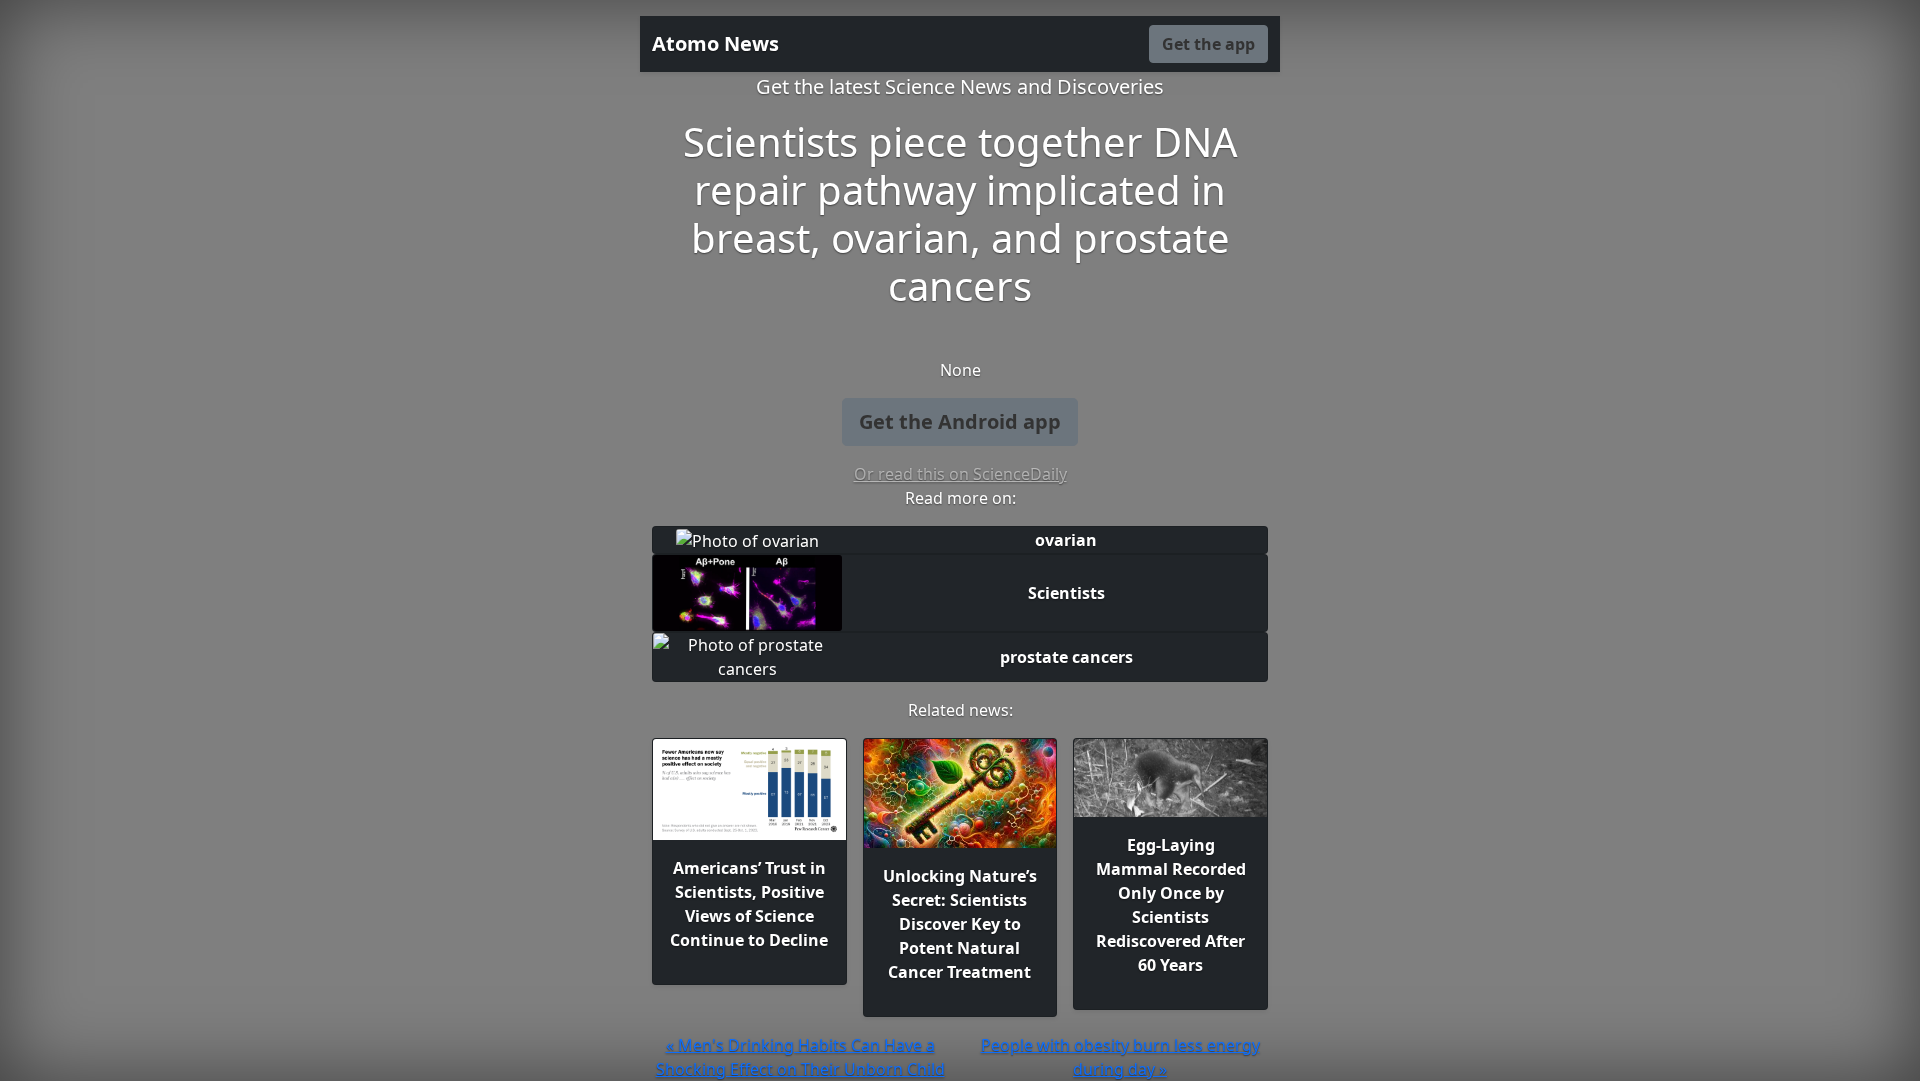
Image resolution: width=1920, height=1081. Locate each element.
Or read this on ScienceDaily (960, 474)
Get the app (1208, 44)
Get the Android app (960, 421)
